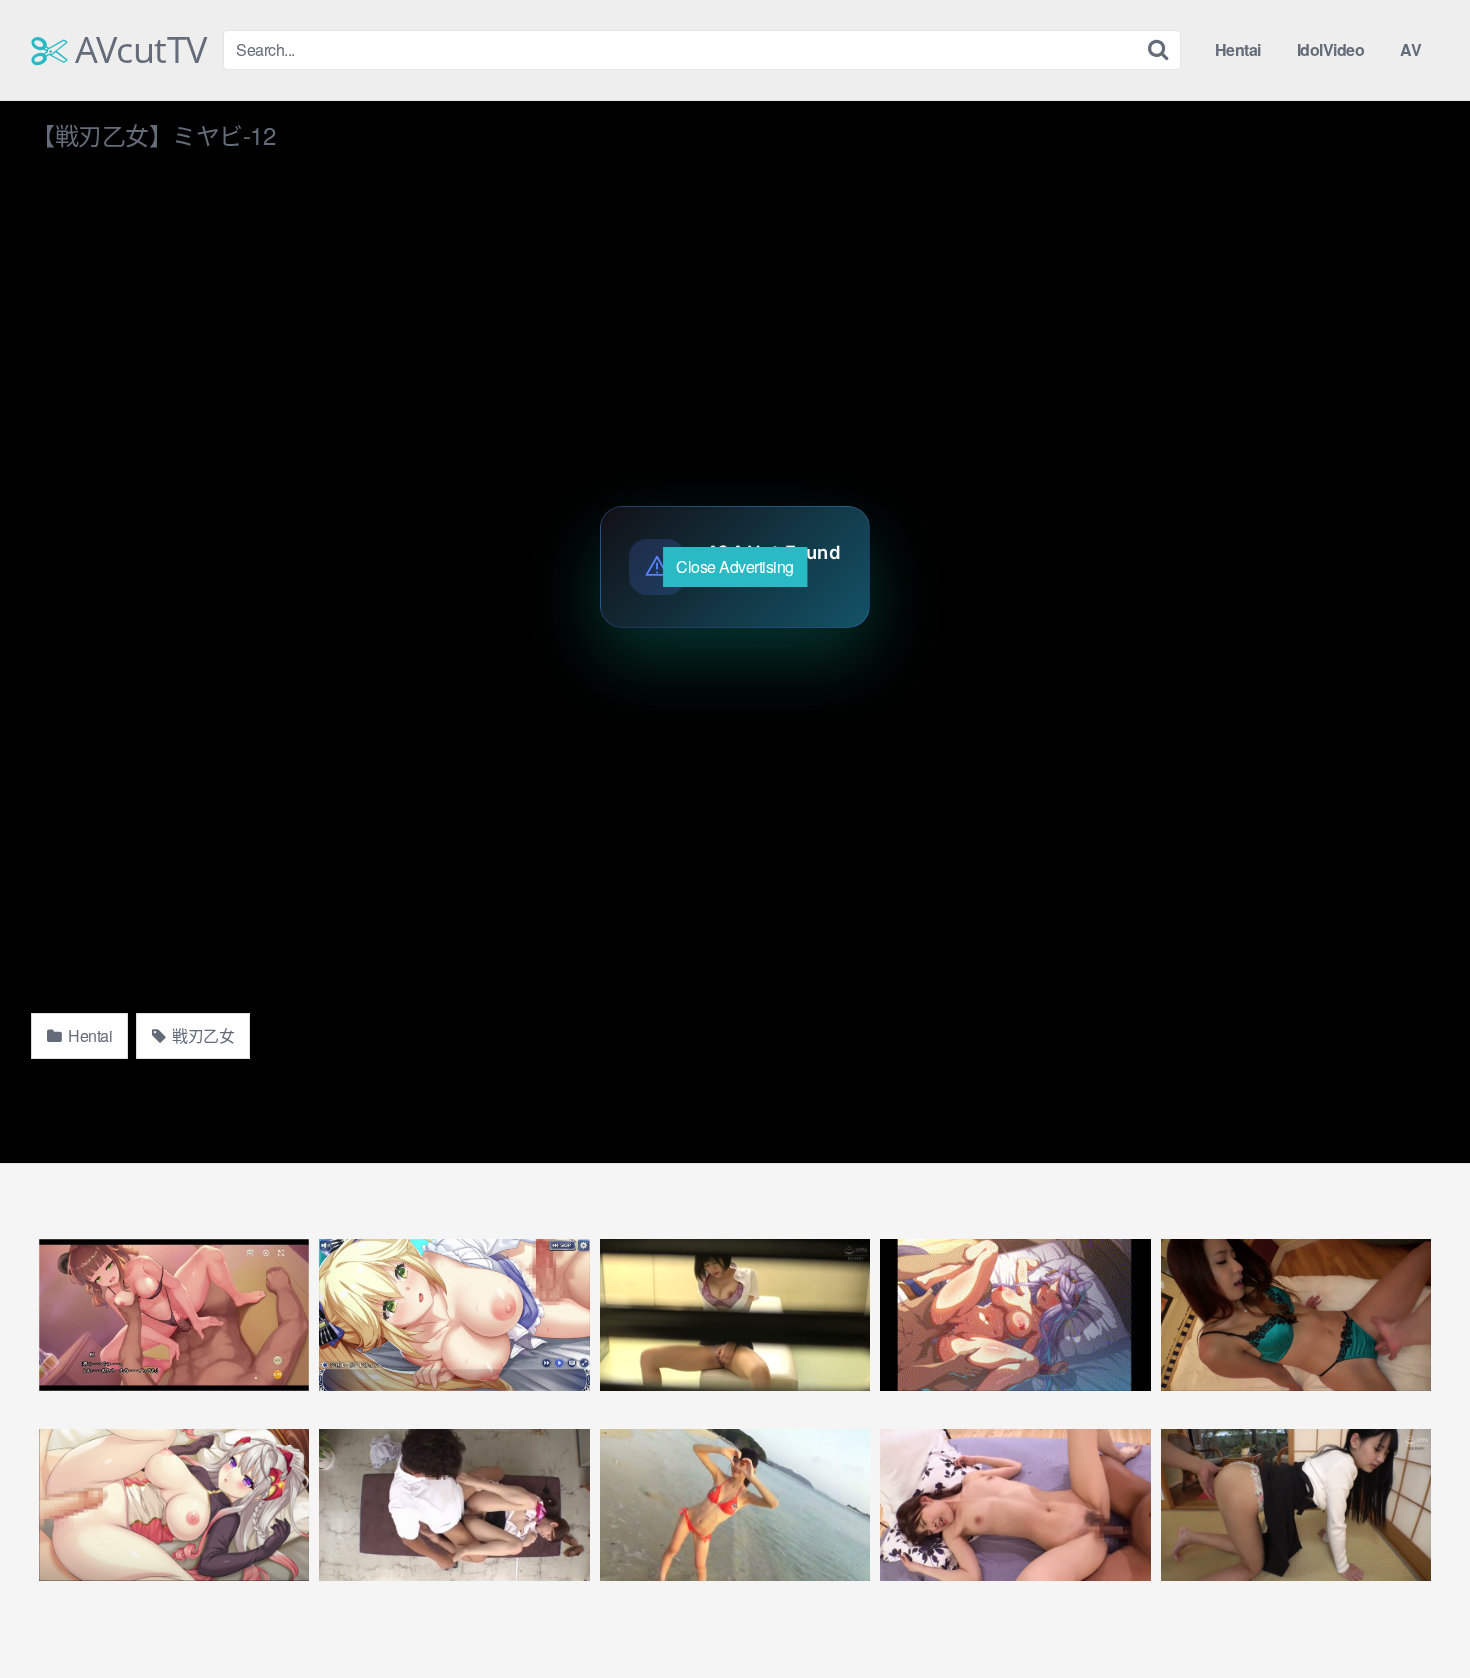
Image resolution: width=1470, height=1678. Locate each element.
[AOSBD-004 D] (735, 1505)
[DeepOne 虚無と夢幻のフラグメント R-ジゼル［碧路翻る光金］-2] (454, 1315)
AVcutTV (137, 50)
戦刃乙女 (202, 1035)
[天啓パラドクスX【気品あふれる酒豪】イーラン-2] (1015, 1315)
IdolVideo (1331, 49)
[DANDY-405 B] (454, 1505)
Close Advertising (735, 566)
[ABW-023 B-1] (735, 1315)
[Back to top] (1415, 1614)
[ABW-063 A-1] (1296, 1505)
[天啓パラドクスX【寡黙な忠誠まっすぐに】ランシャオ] (174, 1315)
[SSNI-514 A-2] (1015, 1505)
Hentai (1238, 49)
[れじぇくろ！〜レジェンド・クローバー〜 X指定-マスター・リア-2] (174, 1505)
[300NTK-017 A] (1296, 1315)
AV (1410, 49)
